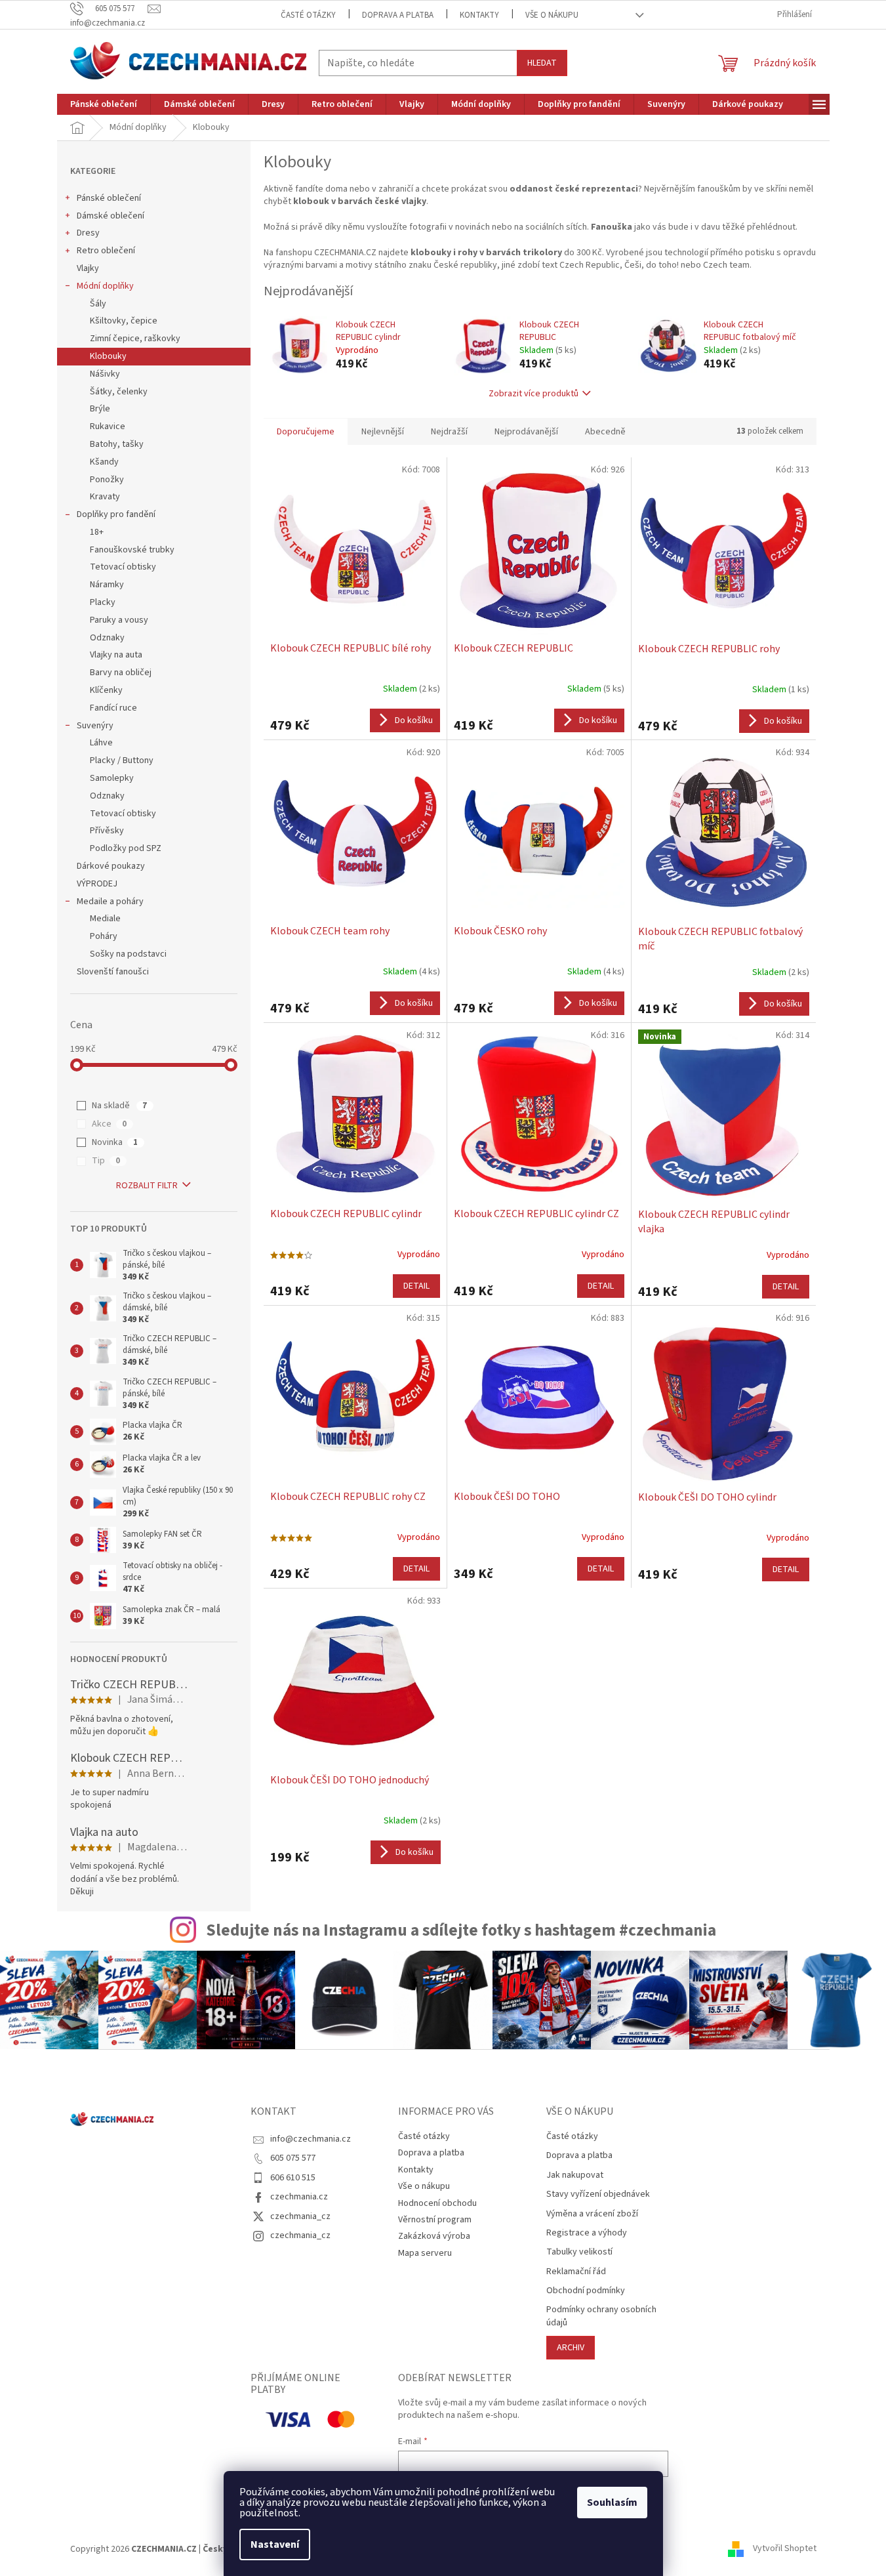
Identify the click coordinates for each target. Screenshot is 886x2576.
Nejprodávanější (526, 432)
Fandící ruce (113, 708)
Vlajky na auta (116, 655)
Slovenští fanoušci (113, 972)
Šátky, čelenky (119, 392)
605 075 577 (293, 2158)
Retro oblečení (106, 251)
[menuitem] (104, 104)
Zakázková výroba (434, 2236)
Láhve (101, 743)
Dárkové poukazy (111, 866)
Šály (98, 304)
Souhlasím (612, 2503)
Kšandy (104, 462)
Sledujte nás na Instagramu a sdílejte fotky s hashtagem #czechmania (461, 1930)
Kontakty (479, 15)
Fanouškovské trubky (132, 550)
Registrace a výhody (587, 2233)
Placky (103, 602)
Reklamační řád (576, 2272)
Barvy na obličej (121, 673)
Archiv (571, 2348)
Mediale (105, 919)
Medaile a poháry (110, 902)
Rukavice (108, 426)
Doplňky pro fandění (116, 514)
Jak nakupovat (575, 2175)
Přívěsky (107, 831)
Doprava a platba (398, 15)
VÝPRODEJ (97, 884)
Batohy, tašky (117, 444)
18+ (97, 532)
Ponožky (107, 480)
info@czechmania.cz (311, 2139)
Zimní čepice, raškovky (135, 339)
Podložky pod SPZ (126, 848)
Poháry (104, 936)
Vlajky (88, 268)
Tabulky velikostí (579, 2252)
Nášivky (105, 374)
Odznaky (107, 638)
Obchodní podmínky (586, 2291)
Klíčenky (106, 690)
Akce (109, 1124)
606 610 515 (293, 2178)
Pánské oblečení (109, 198)
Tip (106, 1161)
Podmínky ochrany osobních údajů (601, 2316)
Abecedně (605, 432)
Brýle (100, 409)
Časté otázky (308, 15)
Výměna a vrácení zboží (592, 2214)
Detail (416, 1286)
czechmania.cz (299, 2197)
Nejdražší (449, 432)
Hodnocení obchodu (437, 2203)
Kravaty (105, 497)
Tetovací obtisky (123, 567)
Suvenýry (95, 726)
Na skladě (119, 1106)
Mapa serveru (425, 2253)
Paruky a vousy (119, 620)
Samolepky (112, 778)
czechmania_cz (300, 2216)
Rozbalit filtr (147, 1186)
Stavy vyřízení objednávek (598, 2194)
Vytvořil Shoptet (785, 2549)
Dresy (88, 233)
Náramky (107, 585)
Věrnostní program (435, 2220)
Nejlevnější (383, 432)
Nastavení (275, 2545)
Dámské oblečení (111, 216)
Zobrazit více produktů (534, 394)
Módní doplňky (105, 286)
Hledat (542, 63)
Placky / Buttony (122, 760)
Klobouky (108, 356)
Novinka (115, 1142)
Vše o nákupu (552, 15)
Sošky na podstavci (128, 954)
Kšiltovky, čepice (124, 321)
